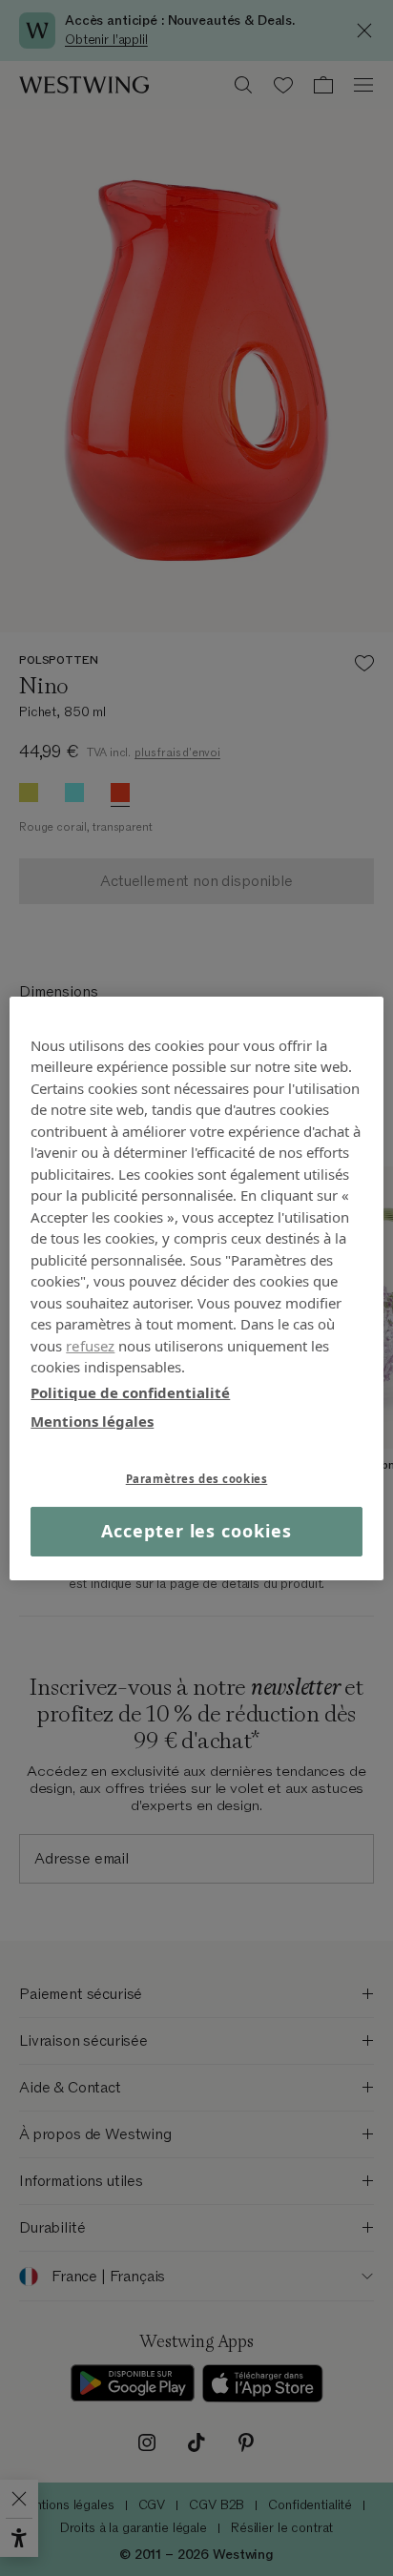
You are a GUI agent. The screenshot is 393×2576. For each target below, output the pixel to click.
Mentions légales (92, 1421)
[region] (196, 1288)
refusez (90, 1345)
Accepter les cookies (196, 1531)
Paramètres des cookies (197, 1478)
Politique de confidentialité (130, 1391)
